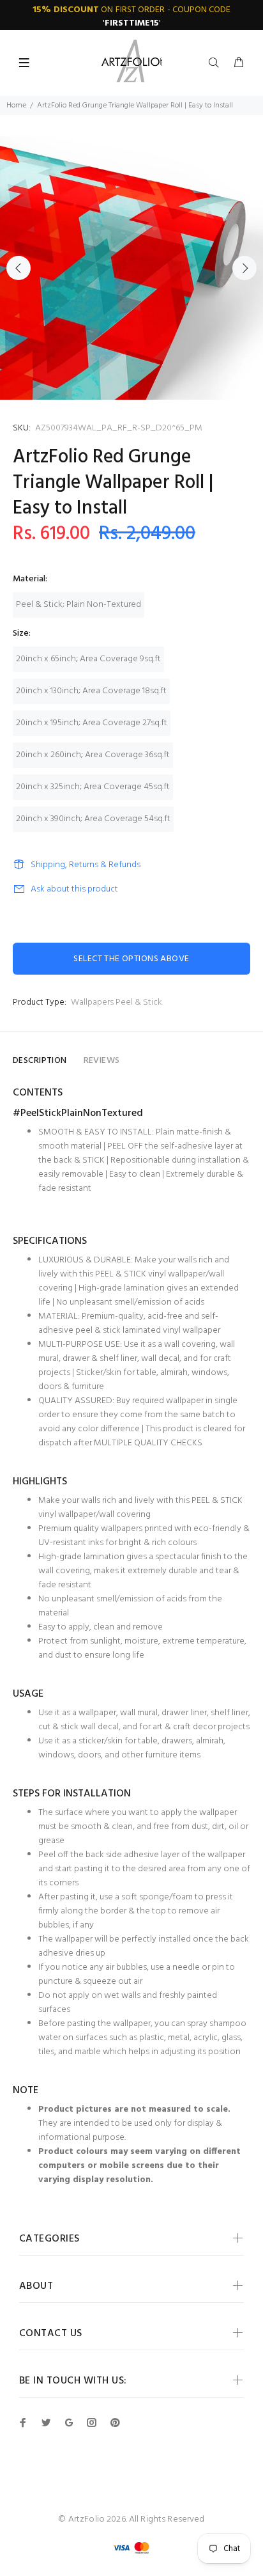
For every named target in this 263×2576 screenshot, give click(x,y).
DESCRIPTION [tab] (40, 1061)
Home (16, 106)
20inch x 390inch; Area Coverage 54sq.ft (93, 819)
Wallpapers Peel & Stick (116, 1002)
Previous (19, 268)
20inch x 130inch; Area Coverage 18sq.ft (91, 691)
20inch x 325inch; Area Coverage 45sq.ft (93, 787)
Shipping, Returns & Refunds (86, 865)
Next (244, 268)
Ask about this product (74, 889)
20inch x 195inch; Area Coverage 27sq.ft (92, 723)
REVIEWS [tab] (102, 1061)
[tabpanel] (131, 268)
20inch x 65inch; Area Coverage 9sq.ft (88, 659)
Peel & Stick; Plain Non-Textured (79, 605)
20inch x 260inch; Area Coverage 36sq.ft (93, 755)
